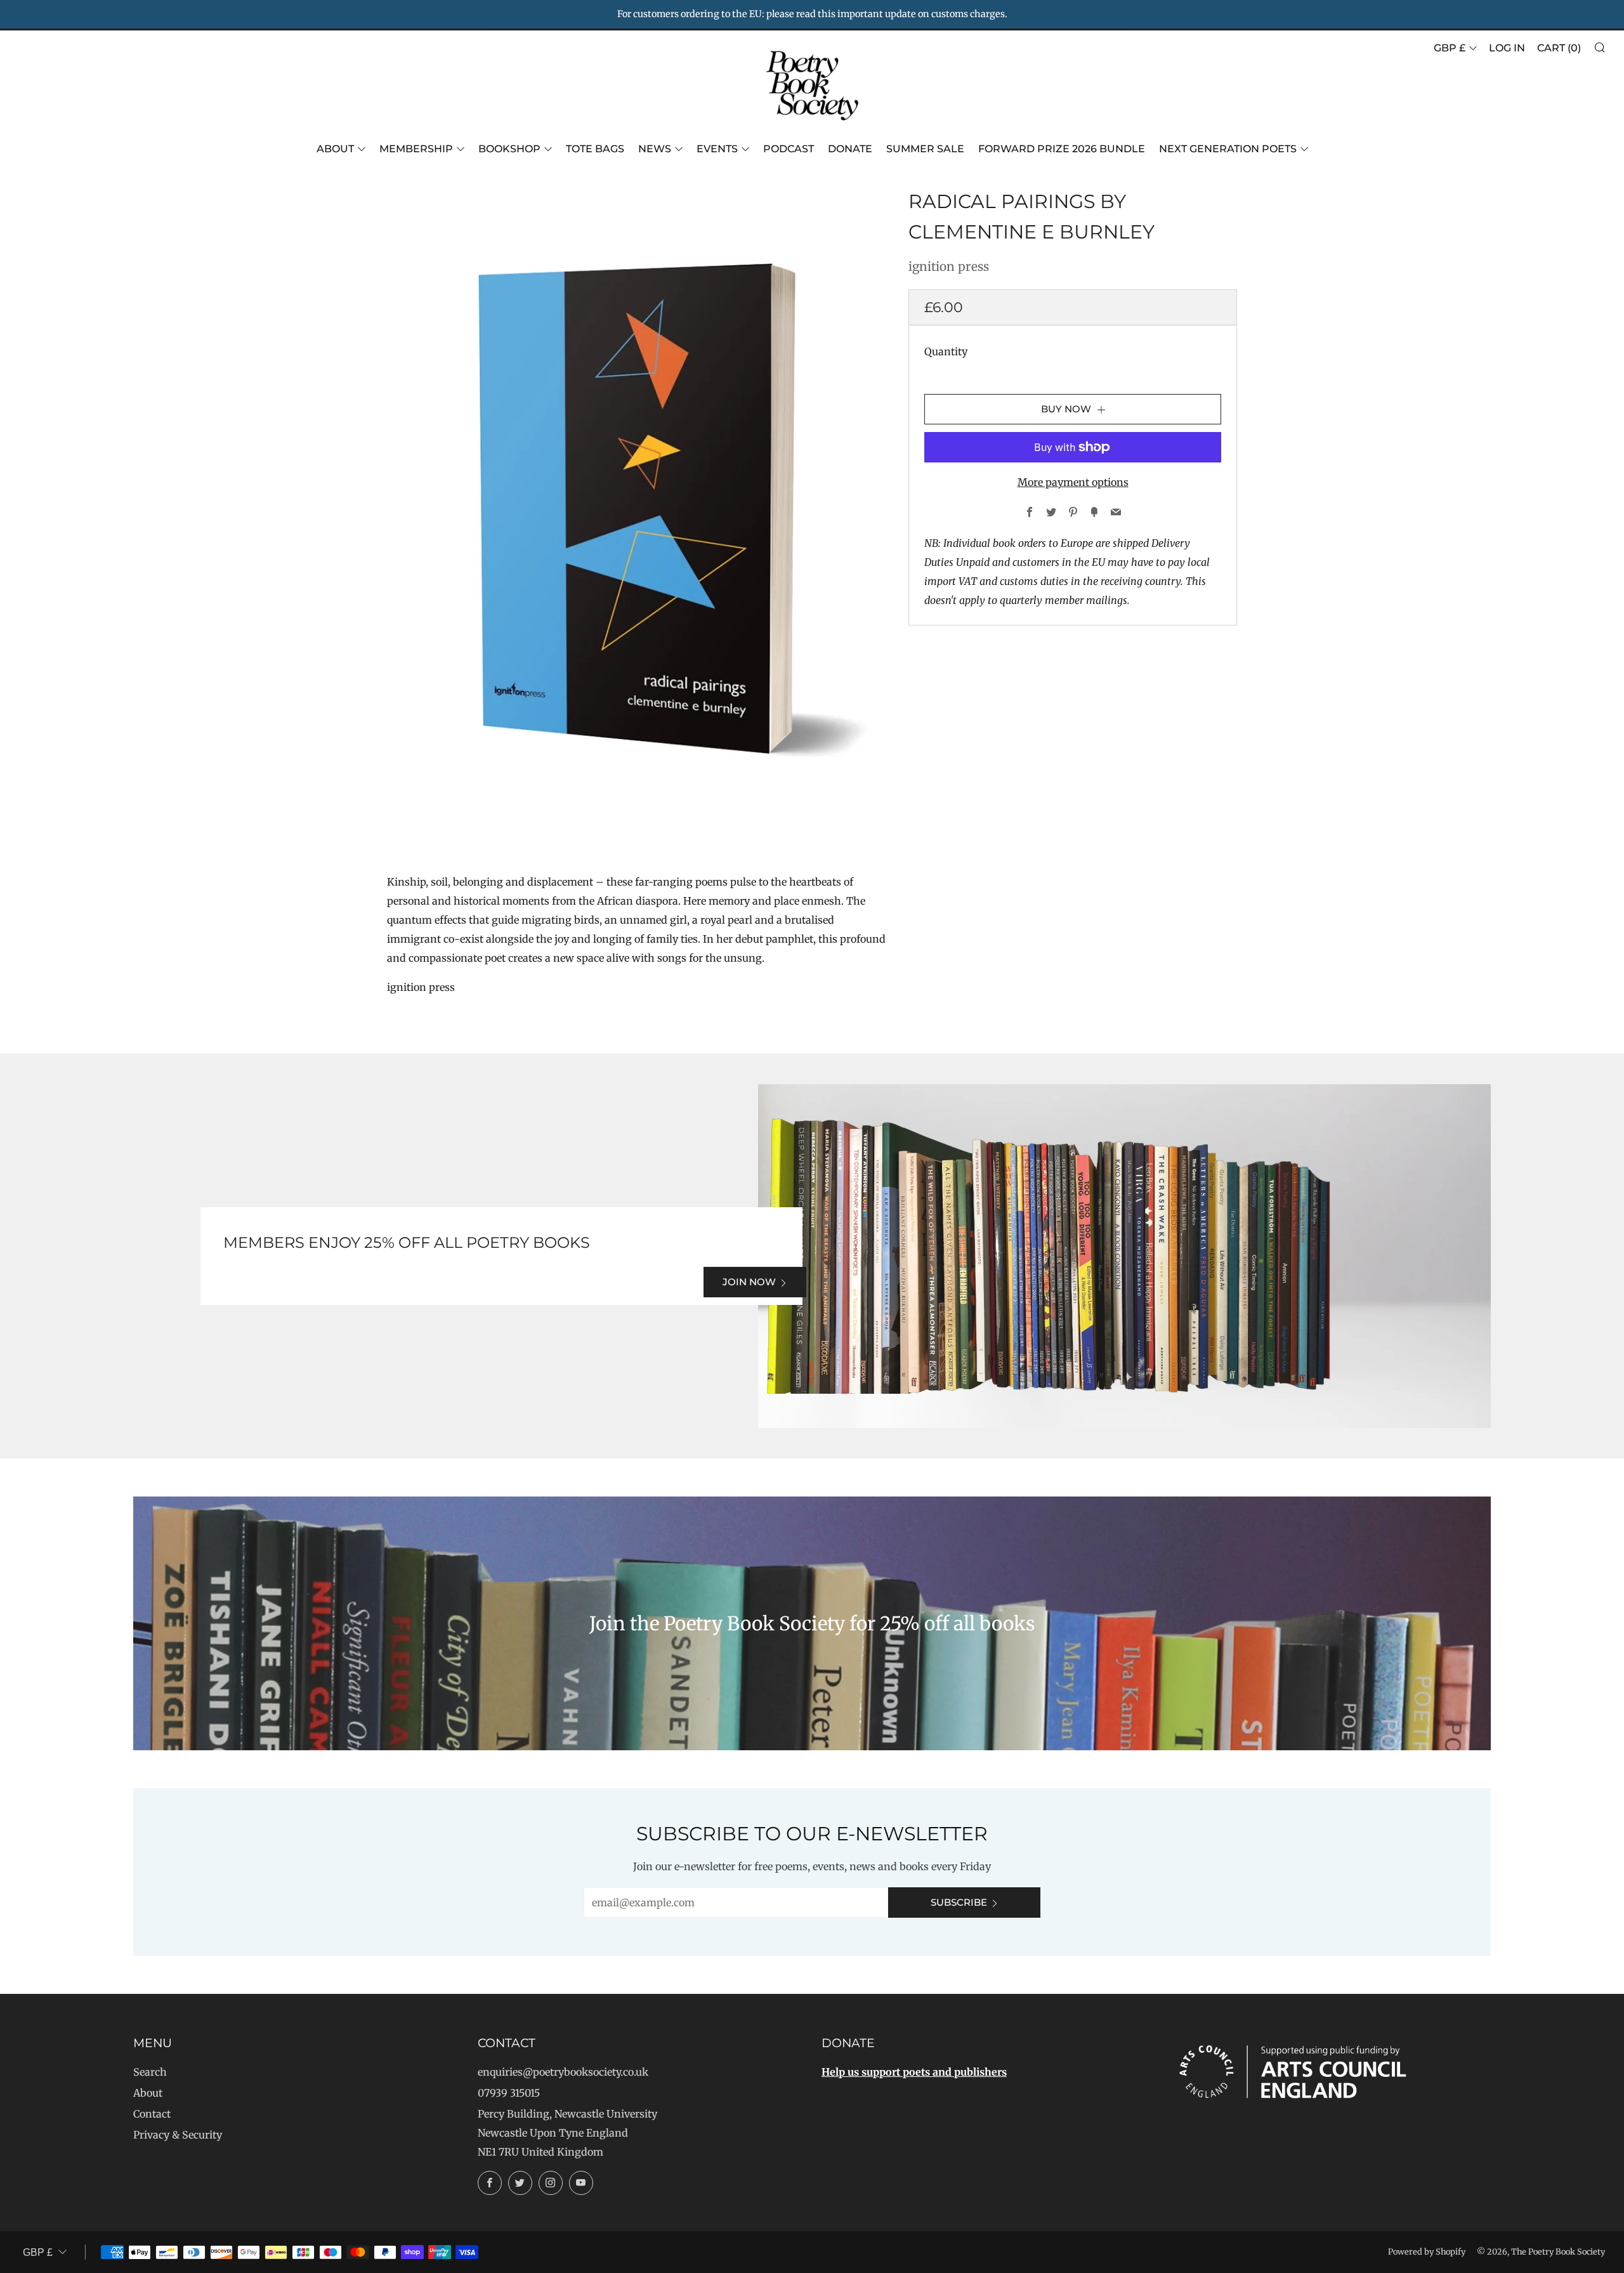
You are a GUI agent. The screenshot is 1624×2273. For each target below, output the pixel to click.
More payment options (1073, 482)
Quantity (946, 351)
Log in (1507, 48)
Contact (152, 2114)
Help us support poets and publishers (914, 2072)
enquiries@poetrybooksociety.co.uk (563, 2072)
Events (717, 149)
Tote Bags (595, 149)
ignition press (949, 266)
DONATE (850, 149)
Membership (416, 149)
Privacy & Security (178, 2135)
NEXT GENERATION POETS (1228, 149)
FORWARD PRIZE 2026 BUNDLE (1062, 149)
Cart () (1559, 48)
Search (150, 2072)
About (335, 149)
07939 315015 (509, 2093)
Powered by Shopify (1427, 2251)
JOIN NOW (749, 1282)
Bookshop (509, 149)
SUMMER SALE (925, 149)
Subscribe (959, 1902)
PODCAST (789, 149)
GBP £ (1450, 48)
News (655, 149)
